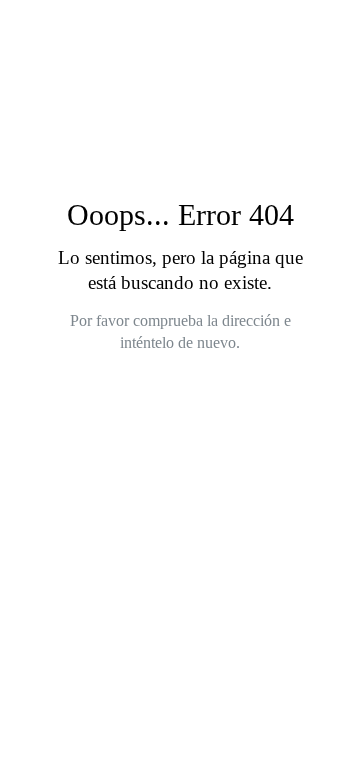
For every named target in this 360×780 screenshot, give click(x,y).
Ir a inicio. (190, 398)
